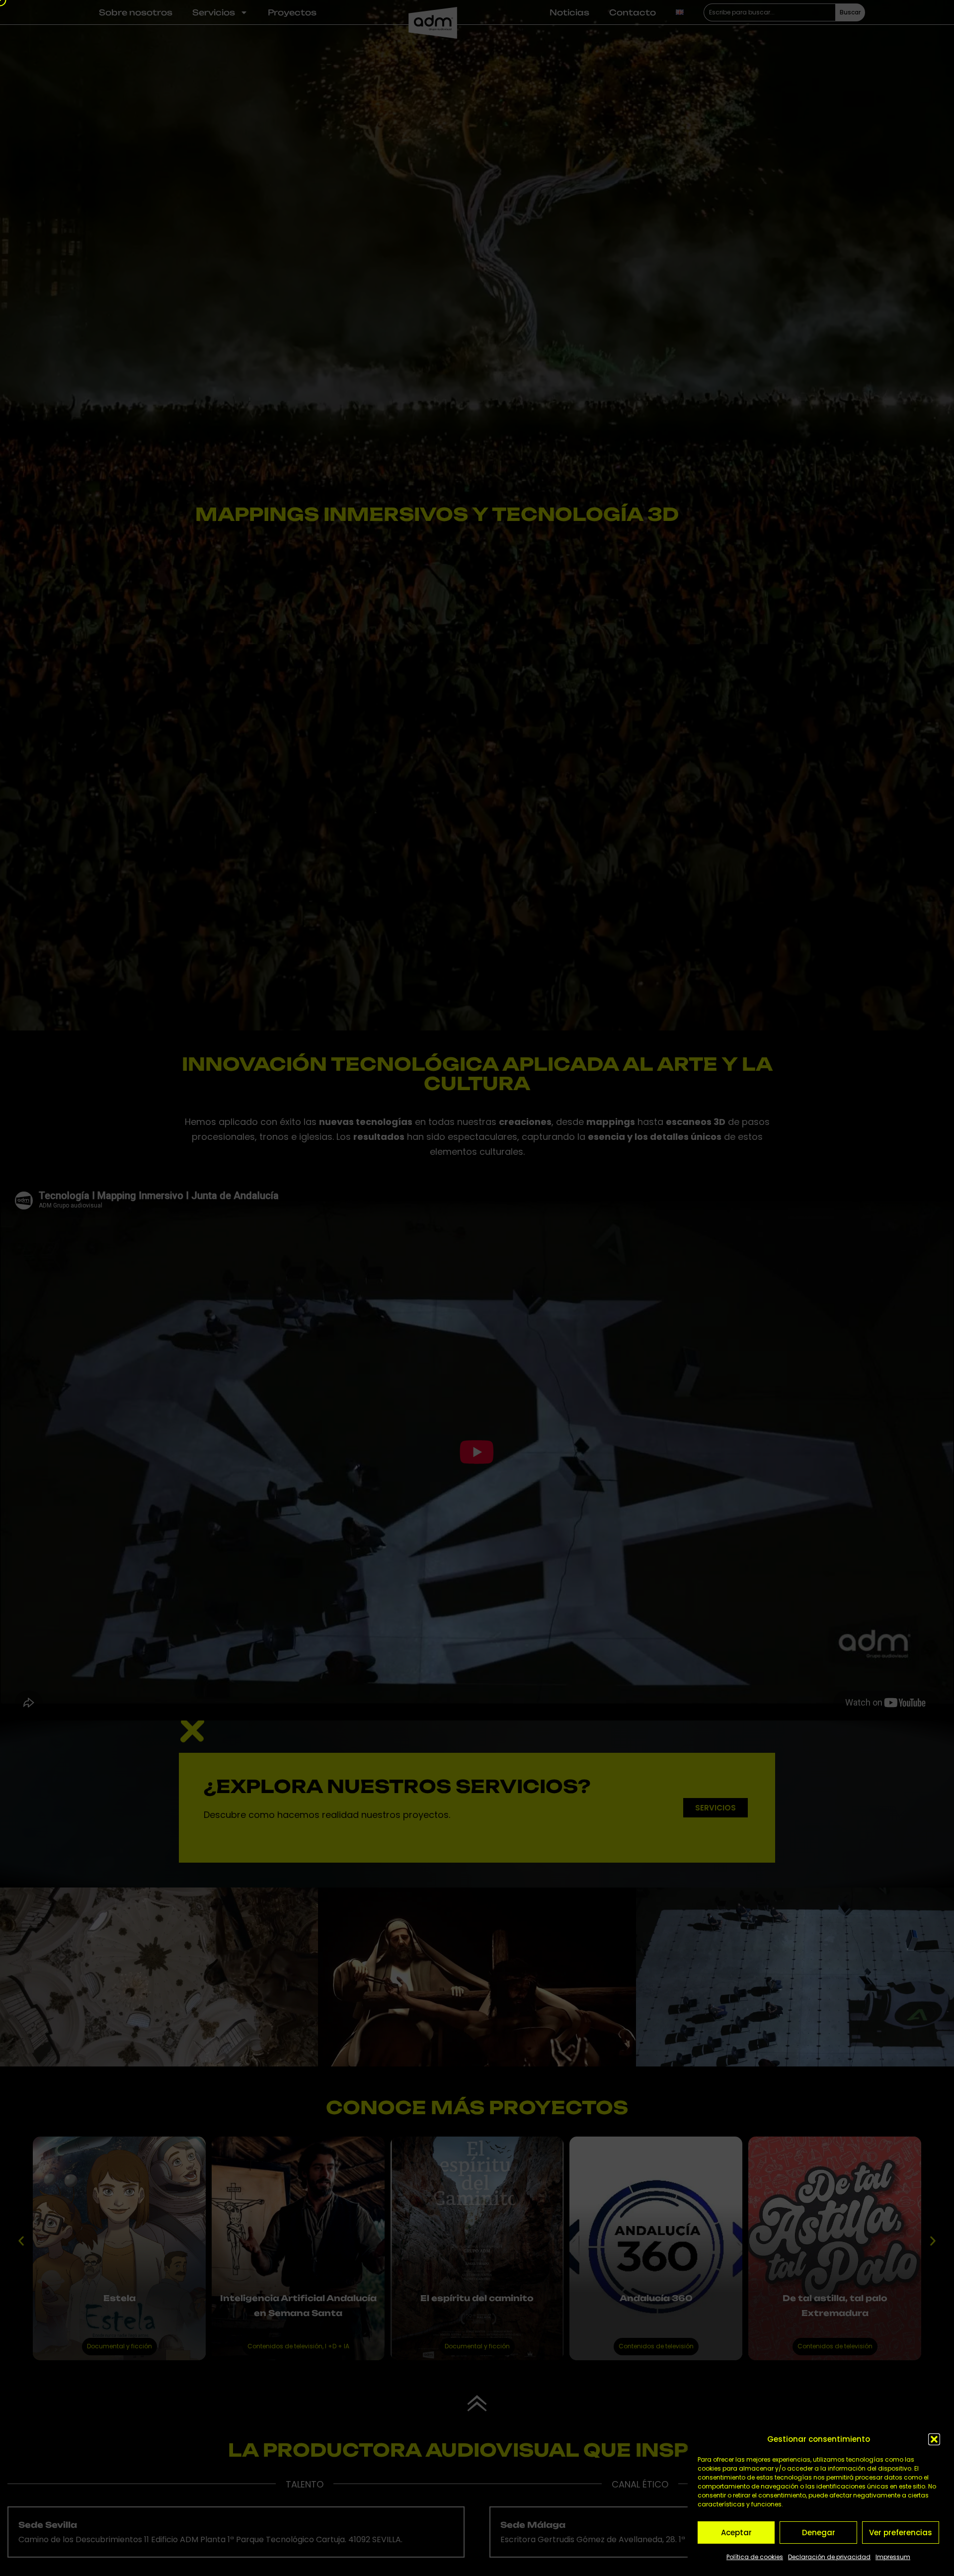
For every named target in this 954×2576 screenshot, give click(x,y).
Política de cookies (755, 2557)
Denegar (819, 2533)
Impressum (893, 2557)
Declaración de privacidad (829, 2557)
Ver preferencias (901, 2533)
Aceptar (736, 2533)
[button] (934, 2439)
